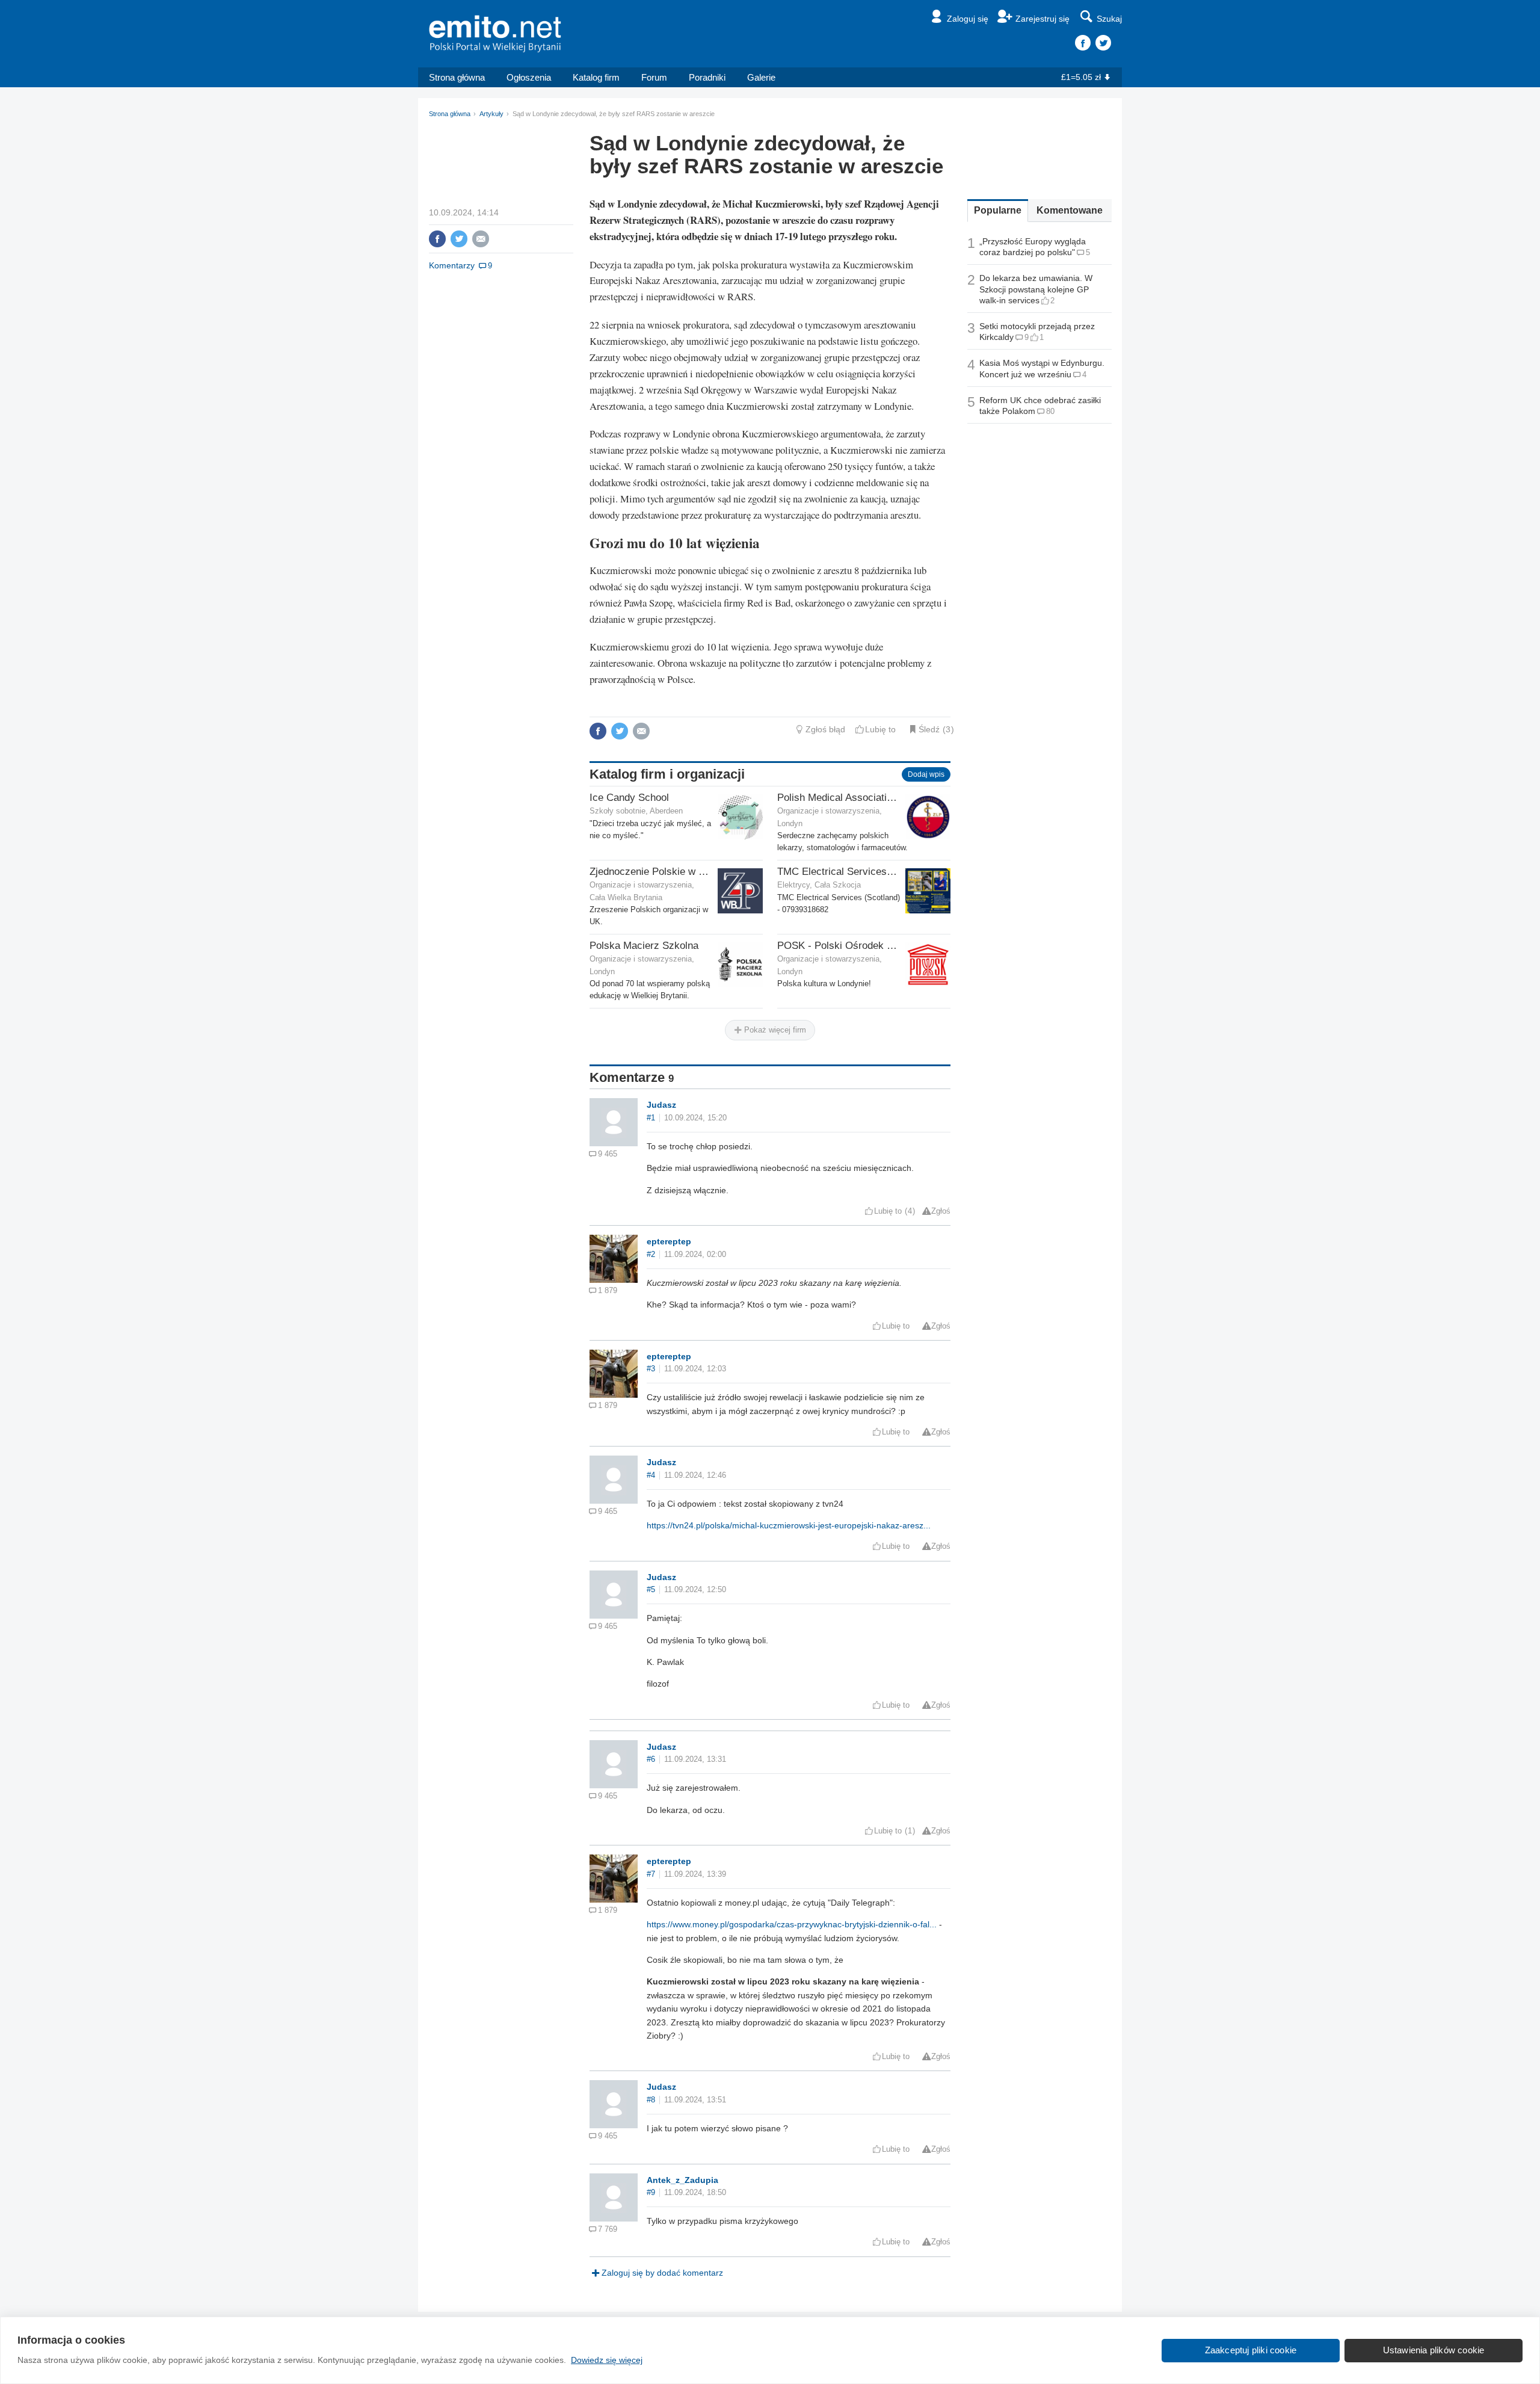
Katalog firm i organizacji (667, 774)
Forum (654, 77)
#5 (651, 1590)
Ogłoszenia (529, 77)
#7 (651, 1874)
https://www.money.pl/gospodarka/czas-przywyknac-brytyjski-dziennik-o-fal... (792, 1924)
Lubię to (880, 729)
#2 (651, 1255)
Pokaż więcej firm (774, 1030)
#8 (651, 2100)
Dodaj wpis (926, 774)
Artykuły (491, 114)
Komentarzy (452, 265)
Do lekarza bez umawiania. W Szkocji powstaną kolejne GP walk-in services (1036, 289)
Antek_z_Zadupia (682, 2180)
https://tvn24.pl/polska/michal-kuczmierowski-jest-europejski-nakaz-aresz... (789, 1525)
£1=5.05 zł (1081, 77)
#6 (651, 1759)
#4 (651, 1475)
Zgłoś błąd (825, 729)
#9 (651, 2193)
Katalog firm (596, 77)
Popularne (998, 210)
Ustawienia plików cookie (1434, 2350)
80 (1050, 411)
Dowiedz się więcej (607, 2360)
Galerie (761, 77)
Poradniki (707, 77)
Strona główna (457, 77)
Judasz (661, 1105)
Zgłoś (941, 1211)
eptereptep (669, 1241)
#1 (651, 1118)
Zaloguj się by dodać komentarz (662, 2273)
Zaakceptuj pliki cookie (1251, 2350)
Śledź (929, 729)
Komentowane (1070, 210)
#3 (651, 1369)
